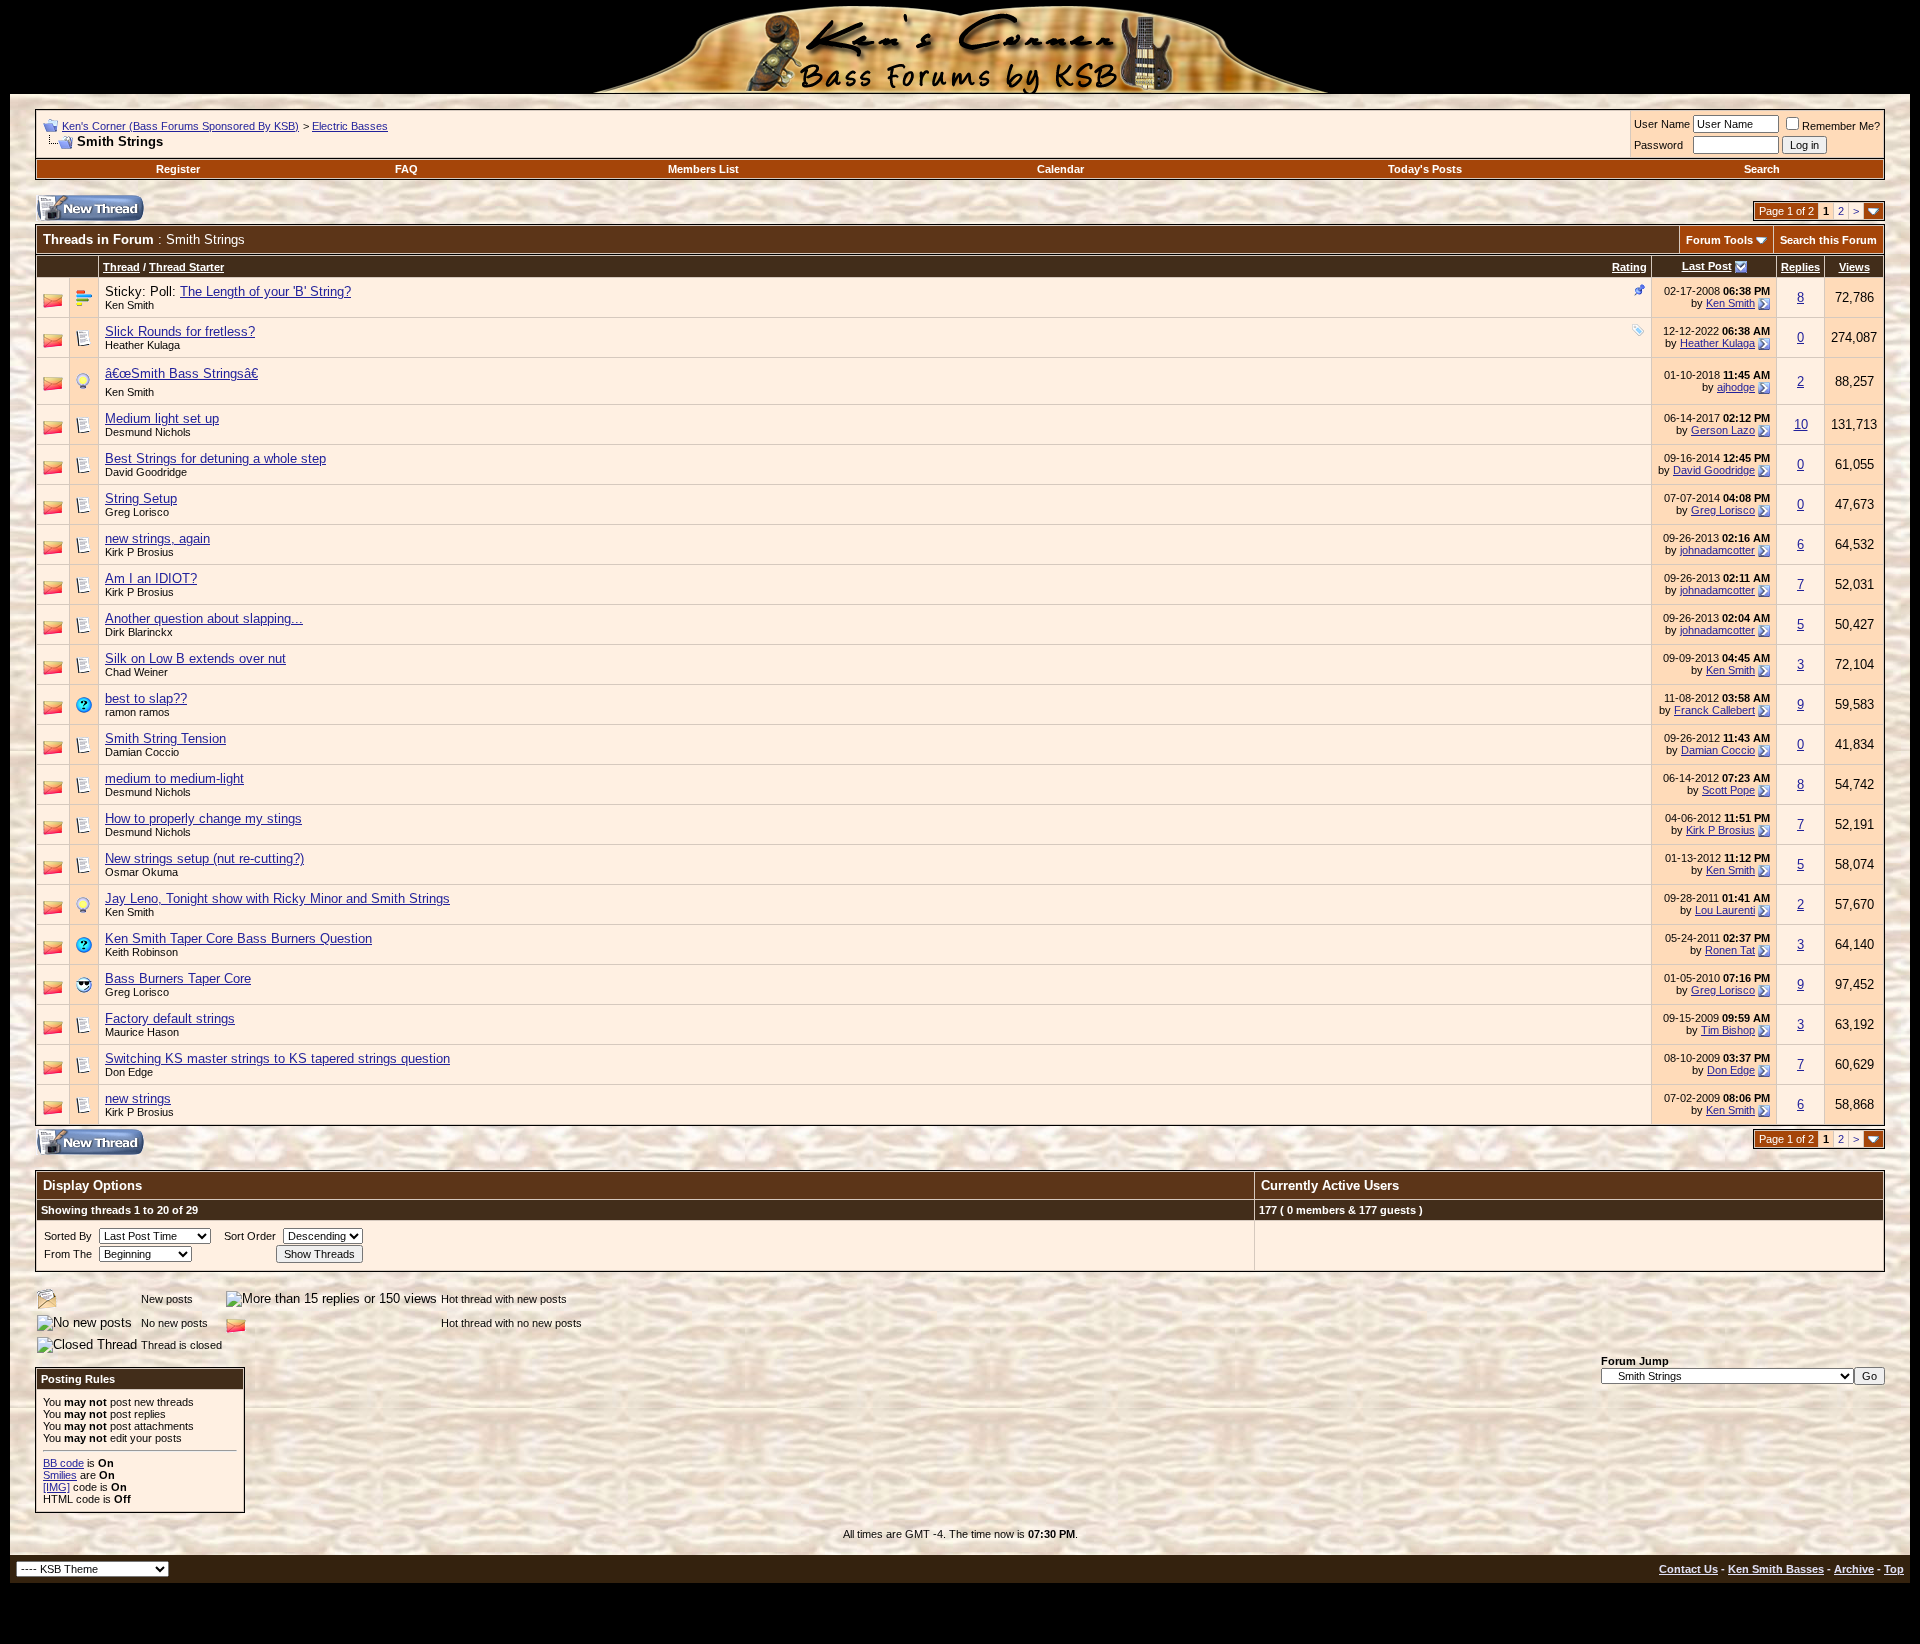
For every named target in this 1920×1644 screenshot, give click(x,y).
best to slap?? (146, 698)
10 (1801, 424)
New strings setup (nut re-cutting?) (204, 858)
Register (178, 169)
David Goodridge (146, 472)
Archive (1854, 1569)
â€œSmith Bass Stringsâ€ (181, 373)
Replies (1800, 267)
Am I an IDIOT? (151, 578)
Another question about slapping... (204, 618)
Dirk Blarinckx (139, 632)
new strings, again (157, 538)
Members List (703, 169)
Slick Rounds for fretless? (180, 331)
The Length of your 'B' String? (265, 291)
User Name (1662, 124)
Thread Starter (186, 267)
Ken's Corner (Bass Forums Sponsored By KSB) (180, 126)
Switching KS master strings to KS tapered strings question (277, 1058)
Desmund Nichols (148, 432)
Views (1854, 267)
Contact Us (1688, 1569)
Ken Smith (129, 305)
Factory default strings (170, 1018)
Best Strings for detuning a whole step (215, 458)
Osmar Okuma (141, 872)
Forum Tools (1719, 240)
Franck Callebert (1714, 710)
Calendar (1060, 169)
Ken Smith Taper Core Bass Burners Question (238, 938)
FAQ (406, 169)
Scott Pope (1728, 790)
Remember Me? (1841, 126)
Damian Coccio (142, 752)
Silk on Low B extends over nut (195, 658)
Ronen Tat (1730, 950)
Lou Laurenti (1725, 910)
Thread (121, 267)
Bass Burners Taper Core (178, 978)
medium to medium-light (174, 778)
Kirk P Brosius (139, 552)
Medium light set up (162, 418)
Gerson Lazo (1723, 430)
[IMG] (56, 1487)
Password (1658, 145)
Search (1762, 169)
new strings (138, 1098)
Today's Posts (1425, 169)
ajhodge (1736, 387)
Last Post (1707, 266)
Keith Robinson (141, 952)
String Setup (141, 498)
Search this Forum (1828, 240)
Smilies (60, 1475)
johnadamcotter (1717, 550)
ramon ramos (137, 712)
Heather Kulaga (142, 345)
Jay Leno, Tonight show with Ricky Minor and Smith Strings (277, 898)
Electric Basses (350, 126)
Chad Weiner (136, 672)
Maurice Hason (142, 1032)
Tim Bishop (1728, 1030)
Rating (1629, 267)
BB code (63, 1463)
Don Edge (129, 1072)
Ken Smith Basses (1776, 1569)
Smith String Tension (165, 738)
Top (1894, 1569)
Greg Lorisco (137, 512)
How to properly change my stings (203, 818)
